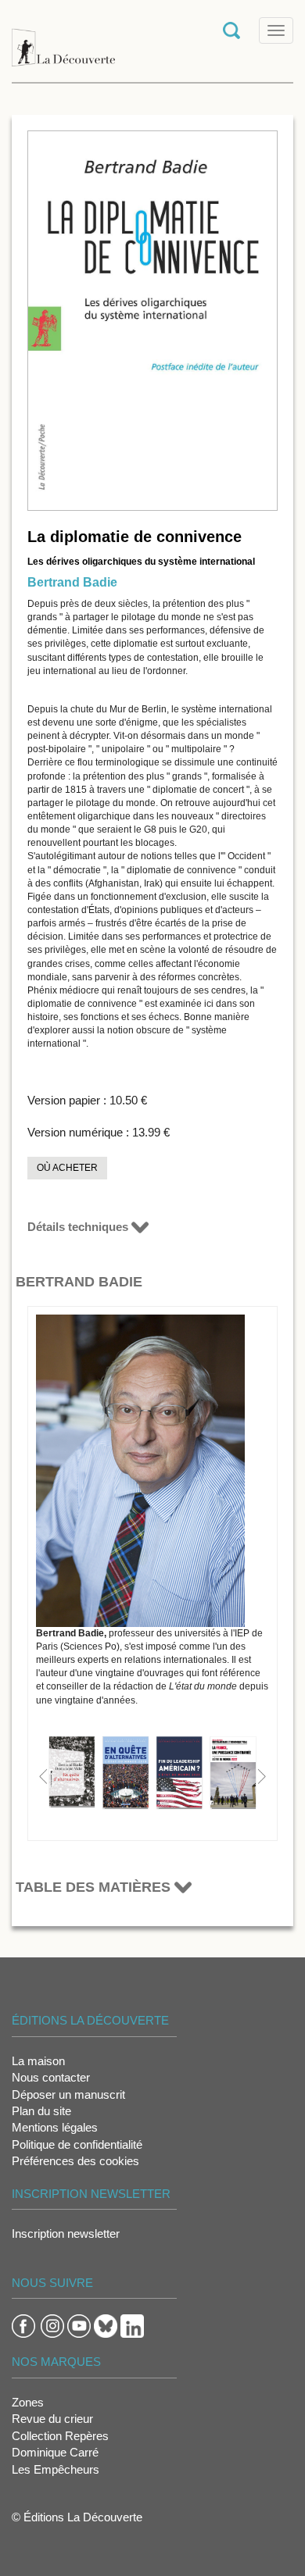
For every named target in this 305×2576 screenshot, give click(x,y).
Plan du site (41, 2111)
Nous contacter (51, 2077)
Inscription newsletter (66, 2233)
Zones (28, 2402)
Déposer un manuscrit (68, 2094)
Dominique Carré (55, 2452)
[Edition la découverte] (63, 39)
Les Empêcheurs (56, 2469)
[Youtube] (79, 2325)
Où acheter (67, 1168)
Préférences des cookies (75, 2161)
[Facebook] (23, 2325)
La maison (38, 2061)
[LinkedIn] (132, 2325)
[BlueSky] (106, 2325)
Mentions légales (55, 2127)
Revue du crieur (52, 2419)
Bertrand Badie (72, 582)
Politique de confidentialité (77, 2144)
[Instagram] (52, 2325)
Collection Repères (60, 2436)
